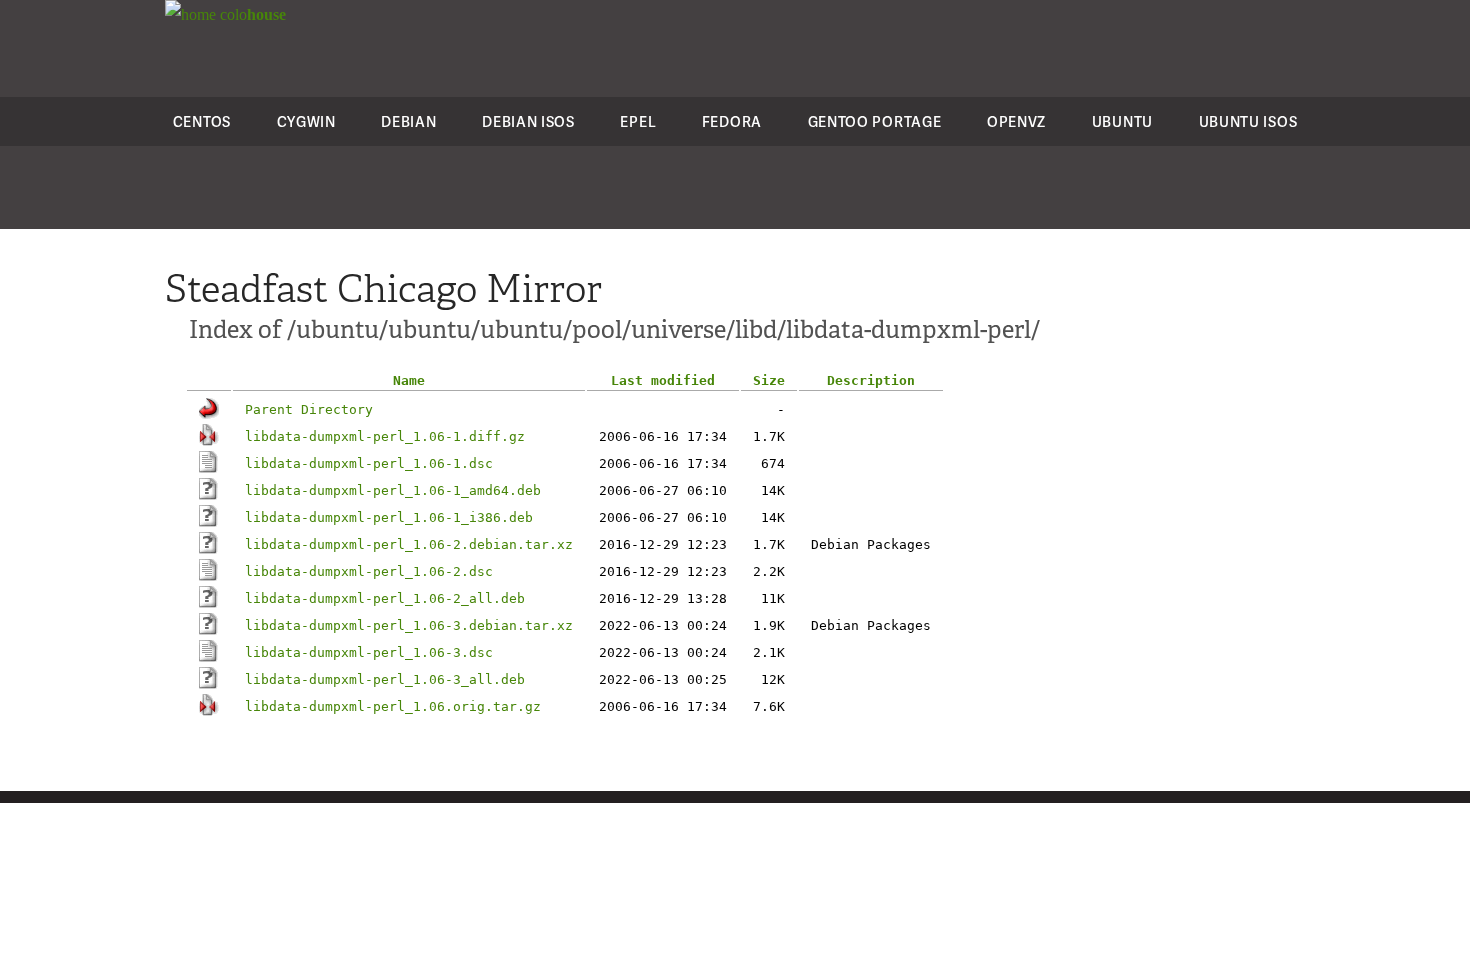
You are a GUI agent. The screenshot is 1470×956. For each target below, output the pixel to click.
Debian (408, 121)
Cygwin (306, 121)
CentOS (202, 121)
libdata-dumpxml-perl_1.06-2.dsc (369, 571)
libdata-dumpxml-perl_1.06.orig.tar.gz (393, 706)
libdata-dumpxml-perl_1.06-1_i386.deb (389, 517)
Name (409, 380)
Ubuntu (1122, 121)
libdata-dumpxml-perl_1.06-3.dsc (369, 652)
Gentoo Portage (875, 121)
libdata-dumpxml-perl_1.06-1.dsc (369, 463)
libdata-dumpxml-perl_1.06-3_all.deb (385, 679)
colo (251, 14)
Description (871, 380)
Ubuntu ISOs (1248, 121)
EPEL (638, 121)
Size (769, 380)
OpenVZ (1016, 121)
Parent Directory (309, 409)
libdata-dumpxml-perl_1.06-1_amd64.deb (393, 490)
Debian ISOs (528, 121)
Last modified (663, 380)
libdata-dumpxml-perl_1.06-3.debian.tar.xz (409, 625)
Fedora (732, 121)
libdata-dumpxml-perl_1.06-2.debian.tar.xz (409, 544)
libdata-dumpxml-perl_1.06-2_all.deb (385, 598)
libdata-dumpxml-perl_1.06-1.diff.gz (385, 436)
